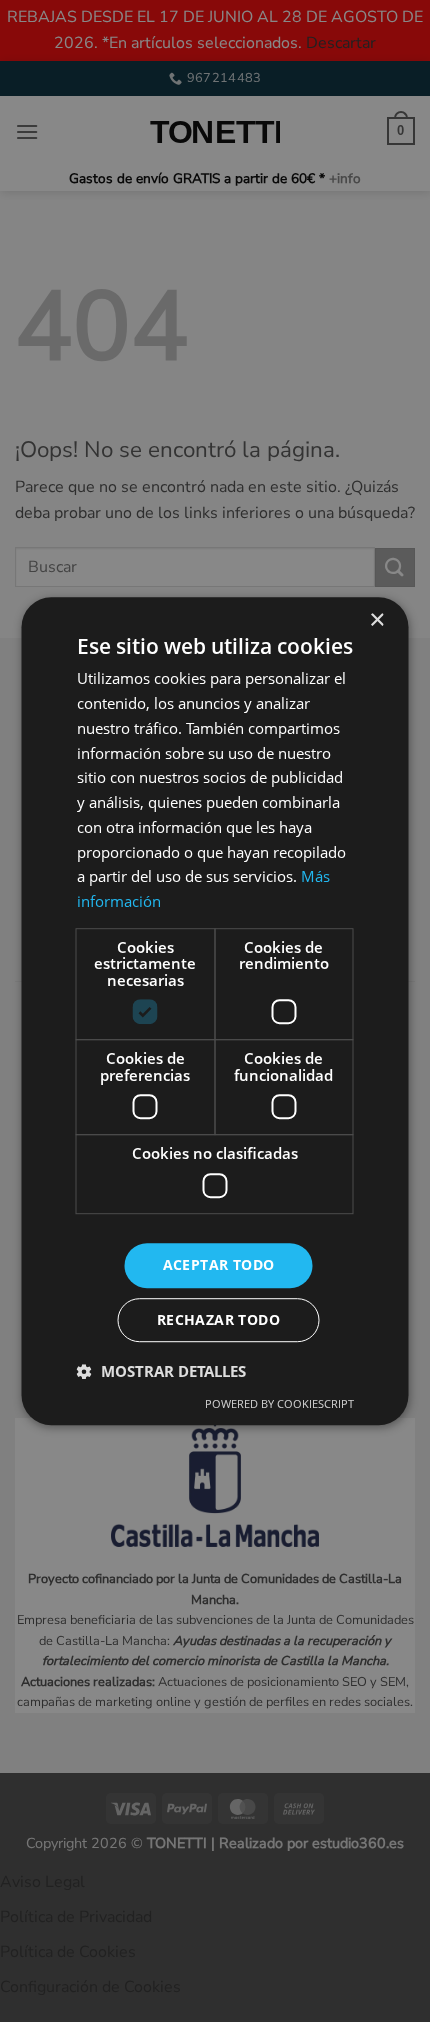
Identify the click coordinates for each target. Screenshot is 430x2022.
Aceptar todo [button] (219, 1264)
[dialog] (215, 1011)
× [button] (376, 620)
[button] (161, 1371)
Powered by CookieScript (279, 1403)
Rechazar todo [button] (218, 1319)
